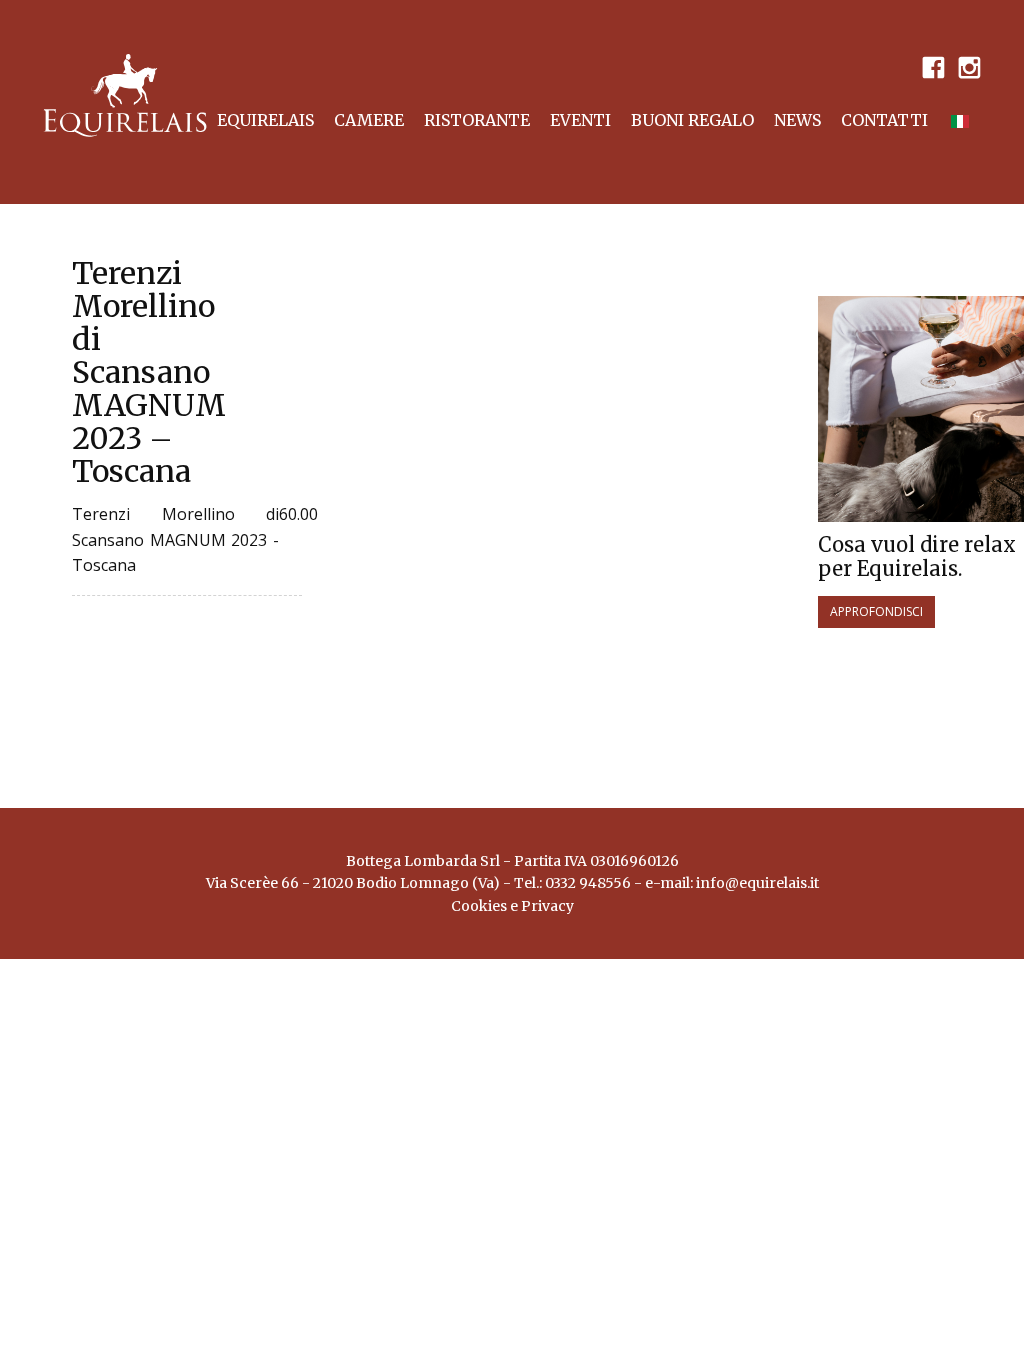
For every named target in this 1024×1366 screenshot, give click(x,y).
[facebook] (933, 66)
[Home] (125, 95)
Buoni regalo (692, 120)
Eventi (580, 120)
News (797, 120)
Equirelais (265, 120)
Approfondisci (876, 611)
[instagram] (969, 66)
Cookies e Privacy (512, 906)
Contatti (884, 120)
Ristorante (477, 120)
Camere (369, 120)
